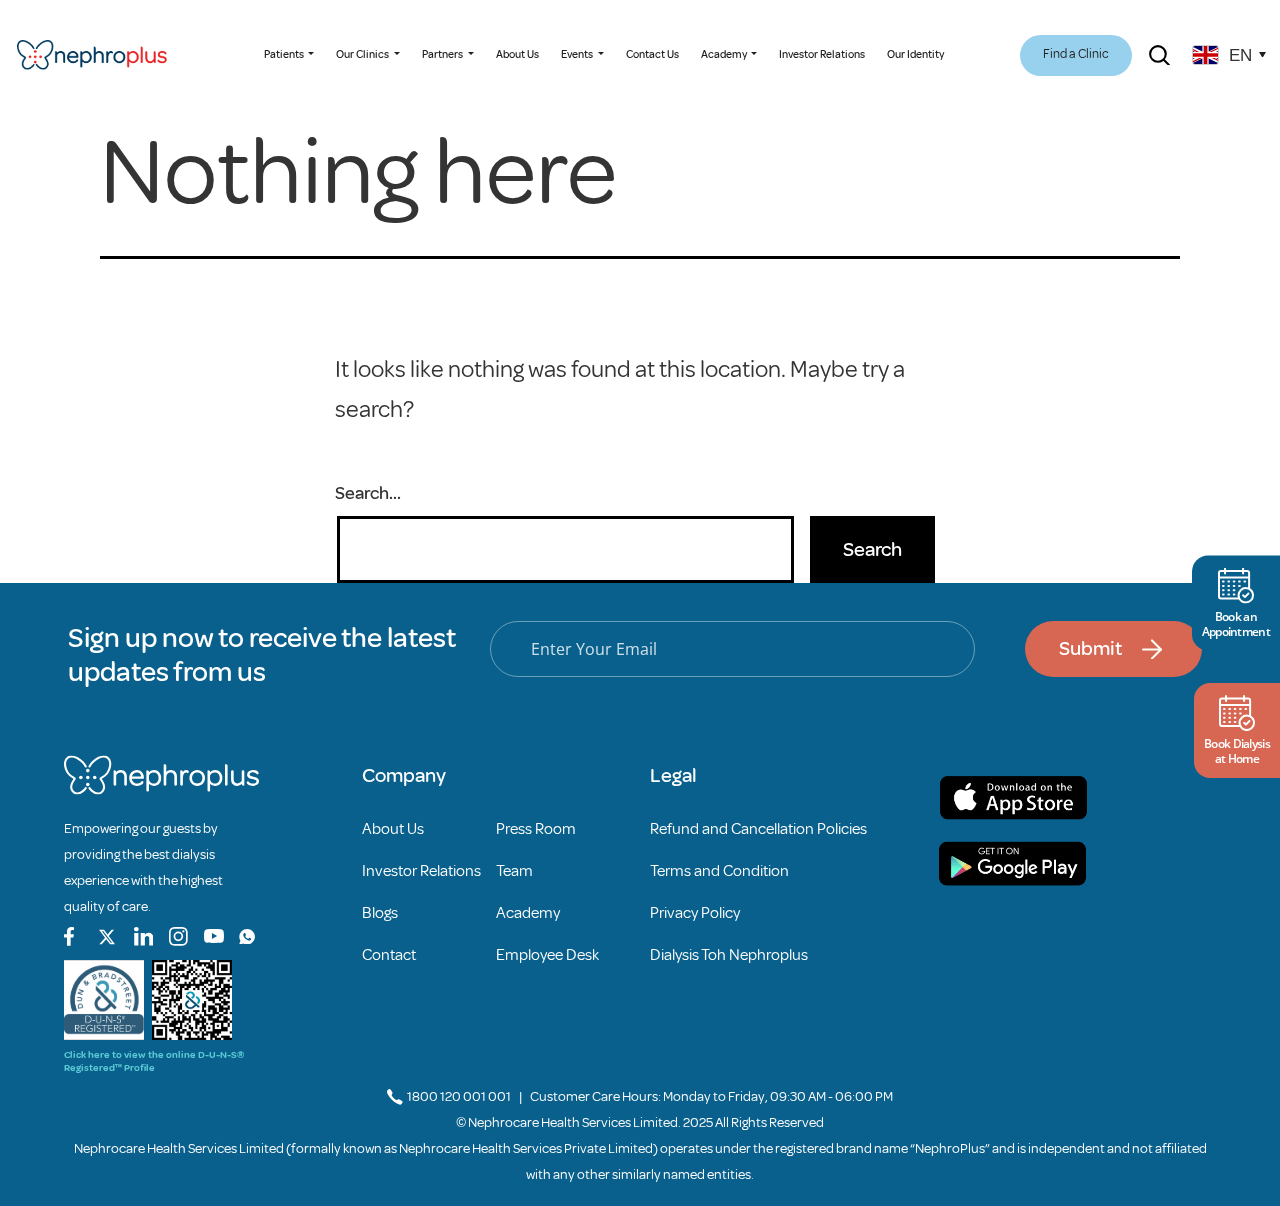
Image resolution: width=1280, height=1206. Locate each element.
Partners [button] (443, 54)
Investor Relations (822, 54)
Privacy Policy (695, 913)
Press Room (536, 829)
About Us (517, 54)
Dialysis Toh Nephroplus (729, 955)
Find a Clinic (1076, 54)
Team (514, 871)
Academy (528, 913)
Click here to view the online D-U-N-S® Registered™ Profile (154, 1061)
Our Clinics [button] (363, 54)
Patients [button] (285, 54)
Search (872, 549)
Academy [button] (725, 54)
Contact (389, 955)
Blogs (380, 913)
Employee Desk (547, 955)
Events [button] (578, 54)
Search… (368, 493)
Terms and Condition (719, 871)
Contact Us (652, 54)
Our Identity (915, 54)
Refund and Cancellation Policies (758, 829)
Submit (1090, 648)
